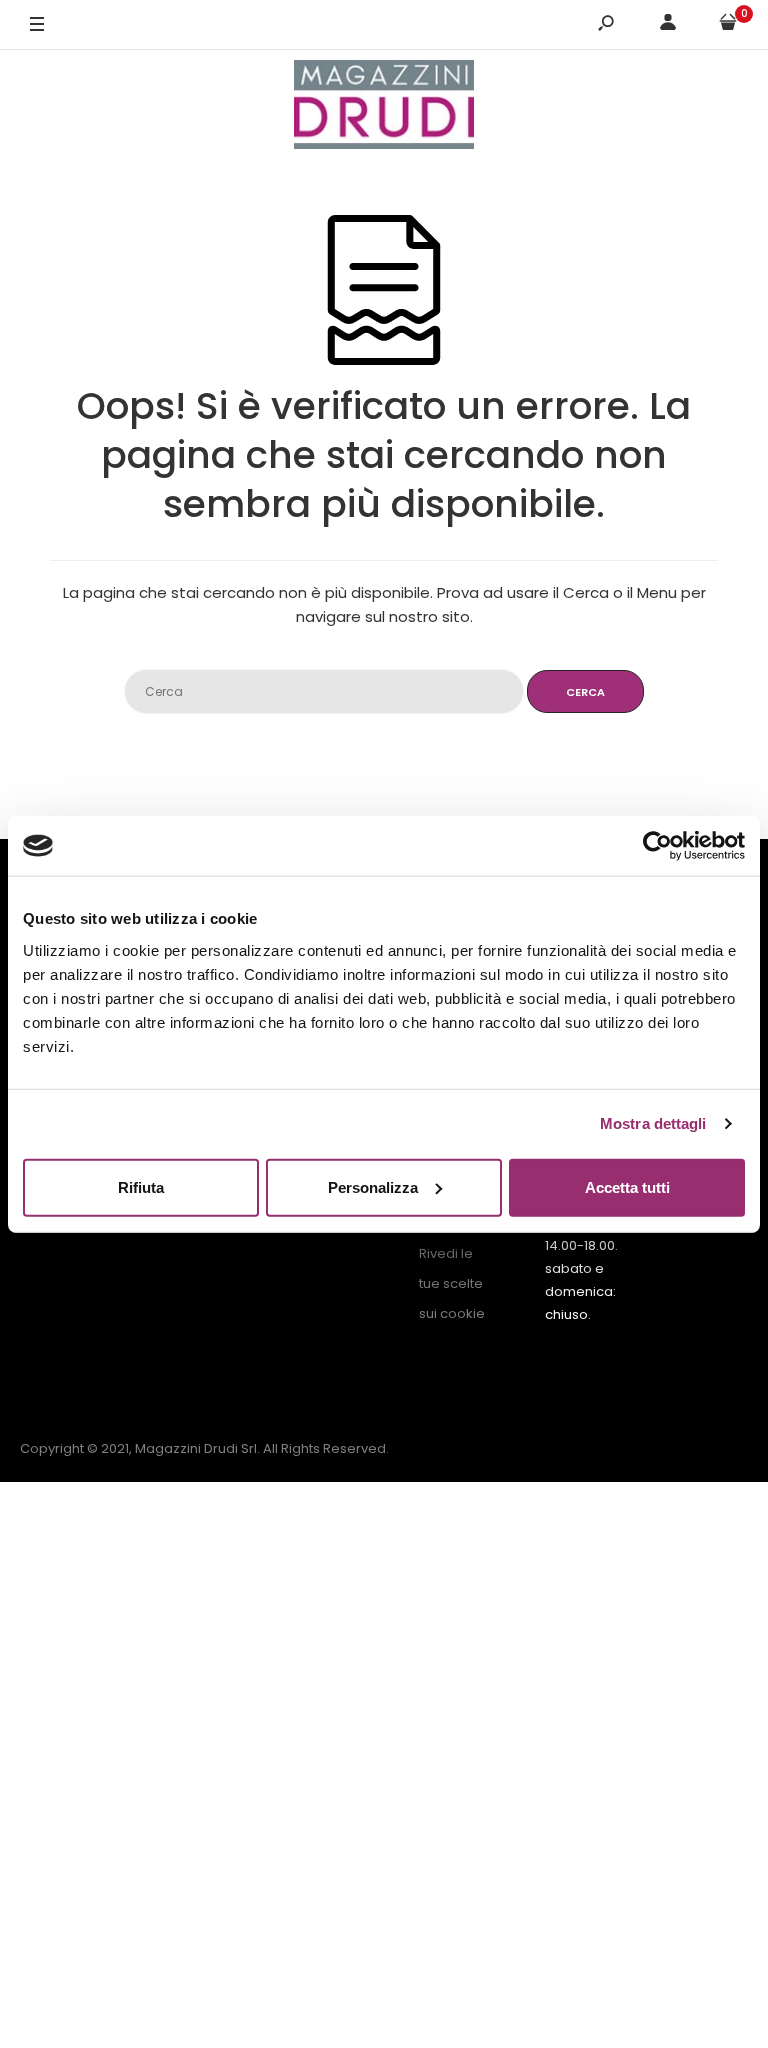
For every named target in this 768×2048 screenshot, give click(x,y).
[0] (728, 25)
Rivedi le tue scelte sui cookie (452, 1283)
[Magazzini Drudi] (384, 107)
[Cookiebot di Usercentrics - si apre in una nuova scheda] (657, 846)
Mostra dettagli (653, 1123)
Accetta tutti (627, 1186)
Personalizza (373, 1186)
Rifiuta (141, 1186)
